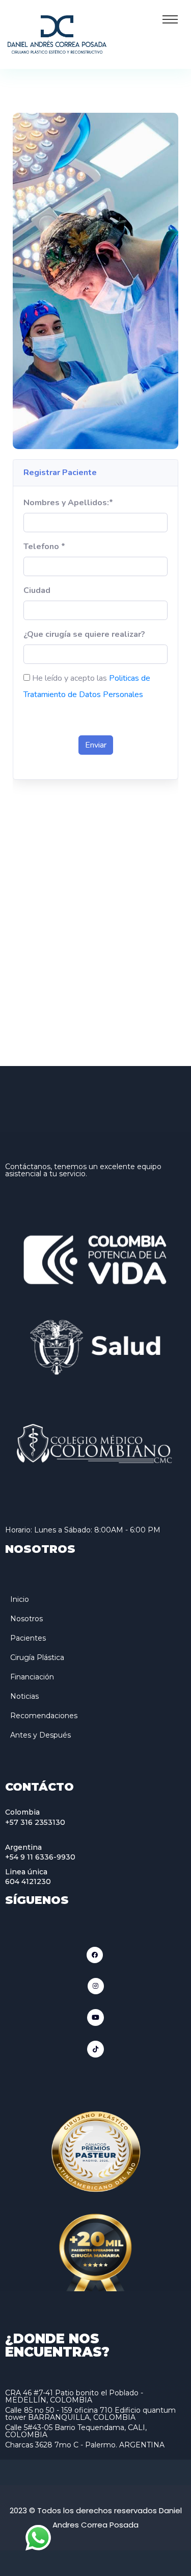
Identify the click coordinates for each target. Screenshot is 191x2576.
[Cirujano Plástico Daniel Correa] (57, 33)
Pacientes (28, 1638)
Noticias (24, 1696)
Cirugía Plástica (37, 1657)
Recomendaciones (44, 1716)
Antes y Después (40, 1735)
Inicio (20, 1599)
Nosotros (26, 1619)
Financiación (32, 1677)
